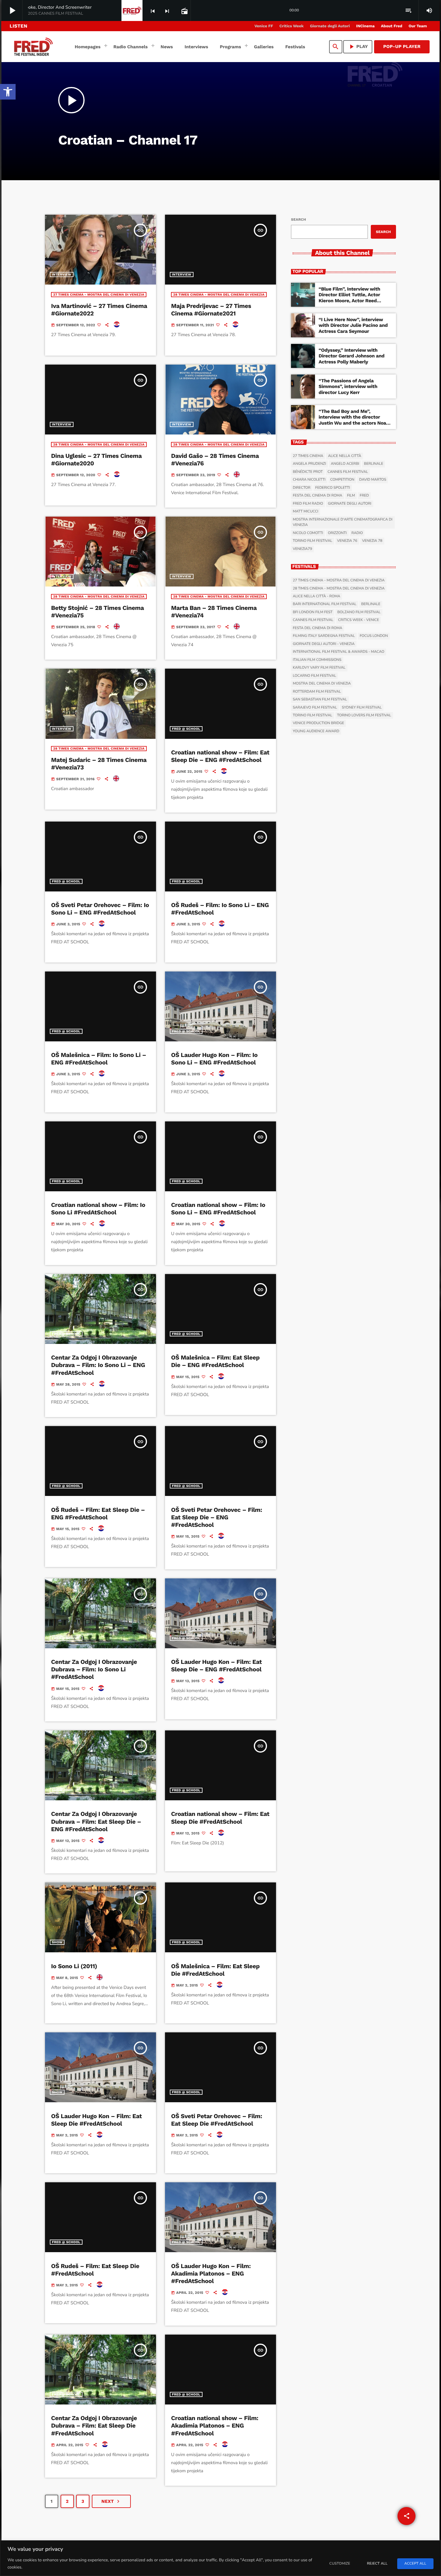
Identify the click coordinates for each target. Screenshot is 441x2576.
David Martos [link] (373, 480)
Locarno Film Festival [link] (314, 676)
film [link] (351, 496)
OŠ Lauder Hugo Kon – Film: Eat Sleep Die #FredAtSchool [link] (96, 2120)
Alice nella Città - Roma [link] (316, 596)
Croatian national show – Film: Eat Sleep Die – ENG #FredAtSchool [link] (220, 756)
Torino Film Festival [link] (313, 541)
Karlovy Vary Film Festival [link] (319, 668)
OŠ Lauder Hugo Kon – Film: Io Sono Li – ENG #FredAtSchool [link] (214, 1059)
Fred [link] (364, 496)
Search (298, 219)
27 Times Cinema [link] (308, 456)
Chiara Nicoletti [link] (309, 480)
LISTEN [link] (18, 26)
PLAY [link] (358, 47)
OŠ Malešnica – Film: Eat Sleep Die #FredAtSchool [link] (215, 1970)
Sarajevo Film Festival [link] (315, 708)
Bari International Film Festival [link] (325, 604)
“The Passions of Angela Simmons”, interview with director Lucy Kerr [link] (348, 386)
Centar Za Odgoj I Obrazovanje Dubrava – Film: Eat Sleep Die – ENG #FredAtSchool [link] (96, 1821)
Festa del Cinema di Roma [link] (318, 496)
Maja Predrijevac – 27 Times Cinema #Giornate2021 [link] (211, 310)
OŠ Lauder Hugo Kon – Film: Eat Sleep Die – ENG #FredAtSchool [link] (216, 1666)
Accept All (415, 2564)
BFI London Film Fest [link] (313, 612)
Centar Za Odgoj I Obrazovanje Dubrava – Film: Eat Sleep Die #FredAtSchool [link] (94, 2425)
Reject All (377, 2564)
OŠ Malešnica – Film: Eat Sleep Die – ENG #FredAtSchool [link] (215, 1361)
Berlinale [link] (373, 464)
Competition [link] (342, 480)
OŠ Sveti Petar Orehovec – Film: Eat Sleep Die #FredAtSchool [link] (216, 2120)
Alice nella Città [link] (345, 456)
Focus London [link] (374, 636)
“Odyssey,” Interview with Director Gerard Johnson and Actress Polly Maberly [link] (351, 356)
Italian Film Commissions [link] (317, 660)
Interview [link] (62, 275)
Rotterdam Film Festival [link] (317, 692)
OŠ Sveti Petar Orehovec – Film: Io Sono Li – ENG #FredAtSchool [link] (100, 909)
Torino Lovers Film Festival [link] (364, 715)
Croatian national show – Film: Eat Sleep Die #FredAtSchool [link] (220, 1818)
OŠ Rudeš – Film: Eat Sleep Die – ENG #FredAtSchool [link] (98, 1513)
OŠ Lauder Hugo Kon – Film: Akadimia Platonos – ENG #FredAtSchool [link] (211, 2273)
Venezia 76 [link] (347, 541)
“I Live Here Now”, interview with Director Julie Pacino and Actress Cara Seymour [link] (353, 325)
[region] (220, 2558)
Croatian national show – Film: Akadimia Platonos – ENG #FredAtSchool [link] (215, 2425)
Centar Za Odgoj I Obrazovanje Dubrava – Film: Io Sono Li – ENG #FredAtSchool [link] (98, 1365)
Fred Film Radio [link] (308, 504)
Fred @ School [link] (186, 729)
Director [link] (302, 488)
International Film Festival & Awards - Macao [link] (339, 652)
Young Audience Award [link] (316, 731)
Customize (340, 2564)
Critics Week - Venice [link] (358, 620)
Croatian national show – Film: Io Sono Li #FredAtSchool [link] (98, 1209)
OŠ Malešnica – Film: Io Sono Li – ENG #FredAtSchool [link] (99, 1059)
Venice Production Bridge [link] (318, 723)
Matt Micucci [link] (306, 512)
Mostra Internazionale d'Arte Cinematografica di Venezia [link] (343, 522)
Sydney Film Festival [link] (362, 708)
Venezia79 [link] (302, 549)
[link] (8, 92)
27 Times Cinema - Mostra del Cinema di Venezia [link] (99, 295)
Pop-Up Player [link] (402, 46)
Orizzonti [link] (337, 533)
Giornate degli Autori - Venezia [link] (324, 644)
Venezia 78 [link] (372, 541)
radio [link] (357, 533)
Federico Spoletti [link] (333, 488)
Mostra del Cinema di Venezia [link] (322, 684)
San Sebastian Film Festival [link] (320, 700)
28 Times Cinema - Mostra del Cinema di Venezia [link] (219, 295)
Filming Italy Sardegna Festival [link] (324, 636)
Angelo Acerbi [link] (345, 464)
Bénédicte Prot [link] (308, 472)
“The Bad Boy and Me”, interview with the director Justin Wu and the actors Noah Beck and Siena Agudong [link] (354, 420)
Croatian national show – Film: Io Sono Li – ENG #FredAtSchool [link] (218, 1209)
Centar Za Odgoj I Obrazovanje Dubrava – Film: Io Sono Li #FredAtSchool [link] (94, 1669)
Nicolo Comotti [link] (308, 533)
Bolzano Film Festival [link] (359, 612)
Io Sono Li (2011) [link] (74, 1966)
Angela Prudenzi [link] (309, 464)
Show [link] (57, 1790)
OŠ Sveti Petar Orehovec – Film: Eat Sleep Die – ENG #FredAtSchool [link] (216, 1517)
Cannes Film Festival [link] (348, 472)
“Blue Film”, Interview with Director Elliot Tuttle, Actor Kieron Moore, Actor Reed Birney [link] (349, 298)
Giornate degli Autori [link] (350, 504)
